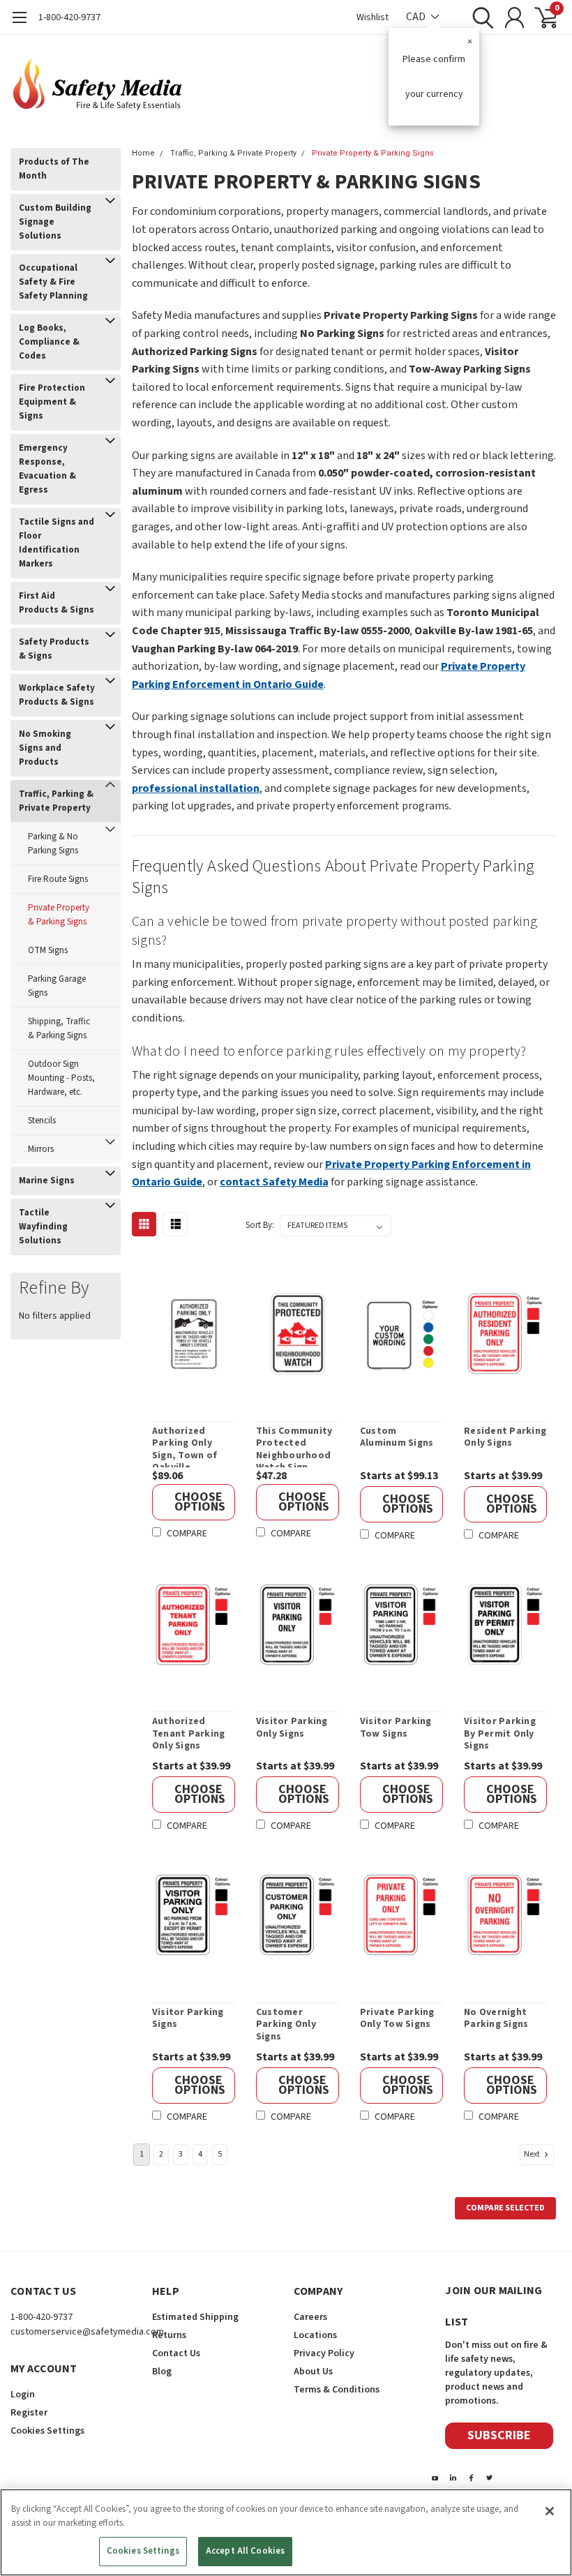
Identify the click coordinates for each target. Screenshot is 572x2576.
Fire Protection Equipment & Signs (52, 402)
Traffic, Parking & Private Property (56, 801)
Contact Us (176, 2353)
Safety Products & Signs (54, 649)
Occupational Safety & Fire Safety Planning (53, 282)
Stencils (42, 1121)
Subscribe (499, 2435)
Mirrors (41, 1149)
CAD (417, 17)
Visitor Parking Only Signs (292, 1728)
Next (533, 2154)
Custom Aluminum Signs (397, 1438)
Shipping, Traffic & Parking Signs (59, 1028)
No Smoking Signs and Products (45, 748)
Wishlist (372, 17)
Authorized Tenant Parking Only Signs (189, 1734)
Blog (162, 2372)
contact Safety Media (274, 1182)
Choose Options (200, 1502)
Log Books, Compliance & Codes (49, 342)
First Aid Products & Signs (57, 603)
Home (143, 153)
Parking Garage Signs (57, 986)
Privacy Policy (324, 2353)
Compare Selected (505, 2208)
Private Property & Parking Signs (59, 915)
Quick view (201, 1336)
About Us (313, 2372)
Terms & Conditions (337, 2390)
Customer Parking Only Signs (286, 2025)
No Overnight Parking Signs (496, 2019)
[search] (480, 17)
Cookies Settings (143, 2551)
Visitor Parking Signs (188, 2019)
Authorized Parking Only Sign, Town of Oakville (185, 1446)
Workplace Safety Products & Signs (57, 695)
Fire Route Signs (58, 879)
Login (23, 2395)
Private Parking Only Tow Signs (397, 2019)
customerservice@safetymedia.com (87, 2332)
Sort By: (260, 1225)
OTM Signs (48, 950)
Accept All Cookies (245, 2551)
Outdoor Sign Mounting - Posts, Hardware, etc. (61, 1078)
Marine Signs (47, 1181)
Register (29, 2413)
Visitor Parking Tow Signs (396, 1728)
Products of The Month (54, 169)
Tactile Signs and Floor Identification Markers (57, 543)
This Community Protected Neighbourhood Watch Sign (294, 1446)
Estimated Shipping (195, 2317)
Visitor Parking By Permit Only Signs (500, 1734)
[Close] (550, 2511)
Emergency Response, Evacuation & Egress (47, 469)
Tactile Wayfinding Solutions (43, 1227)
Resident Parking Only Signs (505, 1438)
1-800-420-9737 (69, 17)
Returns (169, 2335)
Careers (310, 2317)
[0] (541, 17)
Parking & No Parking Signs (53, 844)
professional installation (196, 788)
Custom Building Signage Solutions (55, 222)
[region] (286, 2532)
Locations (315, 2335)
